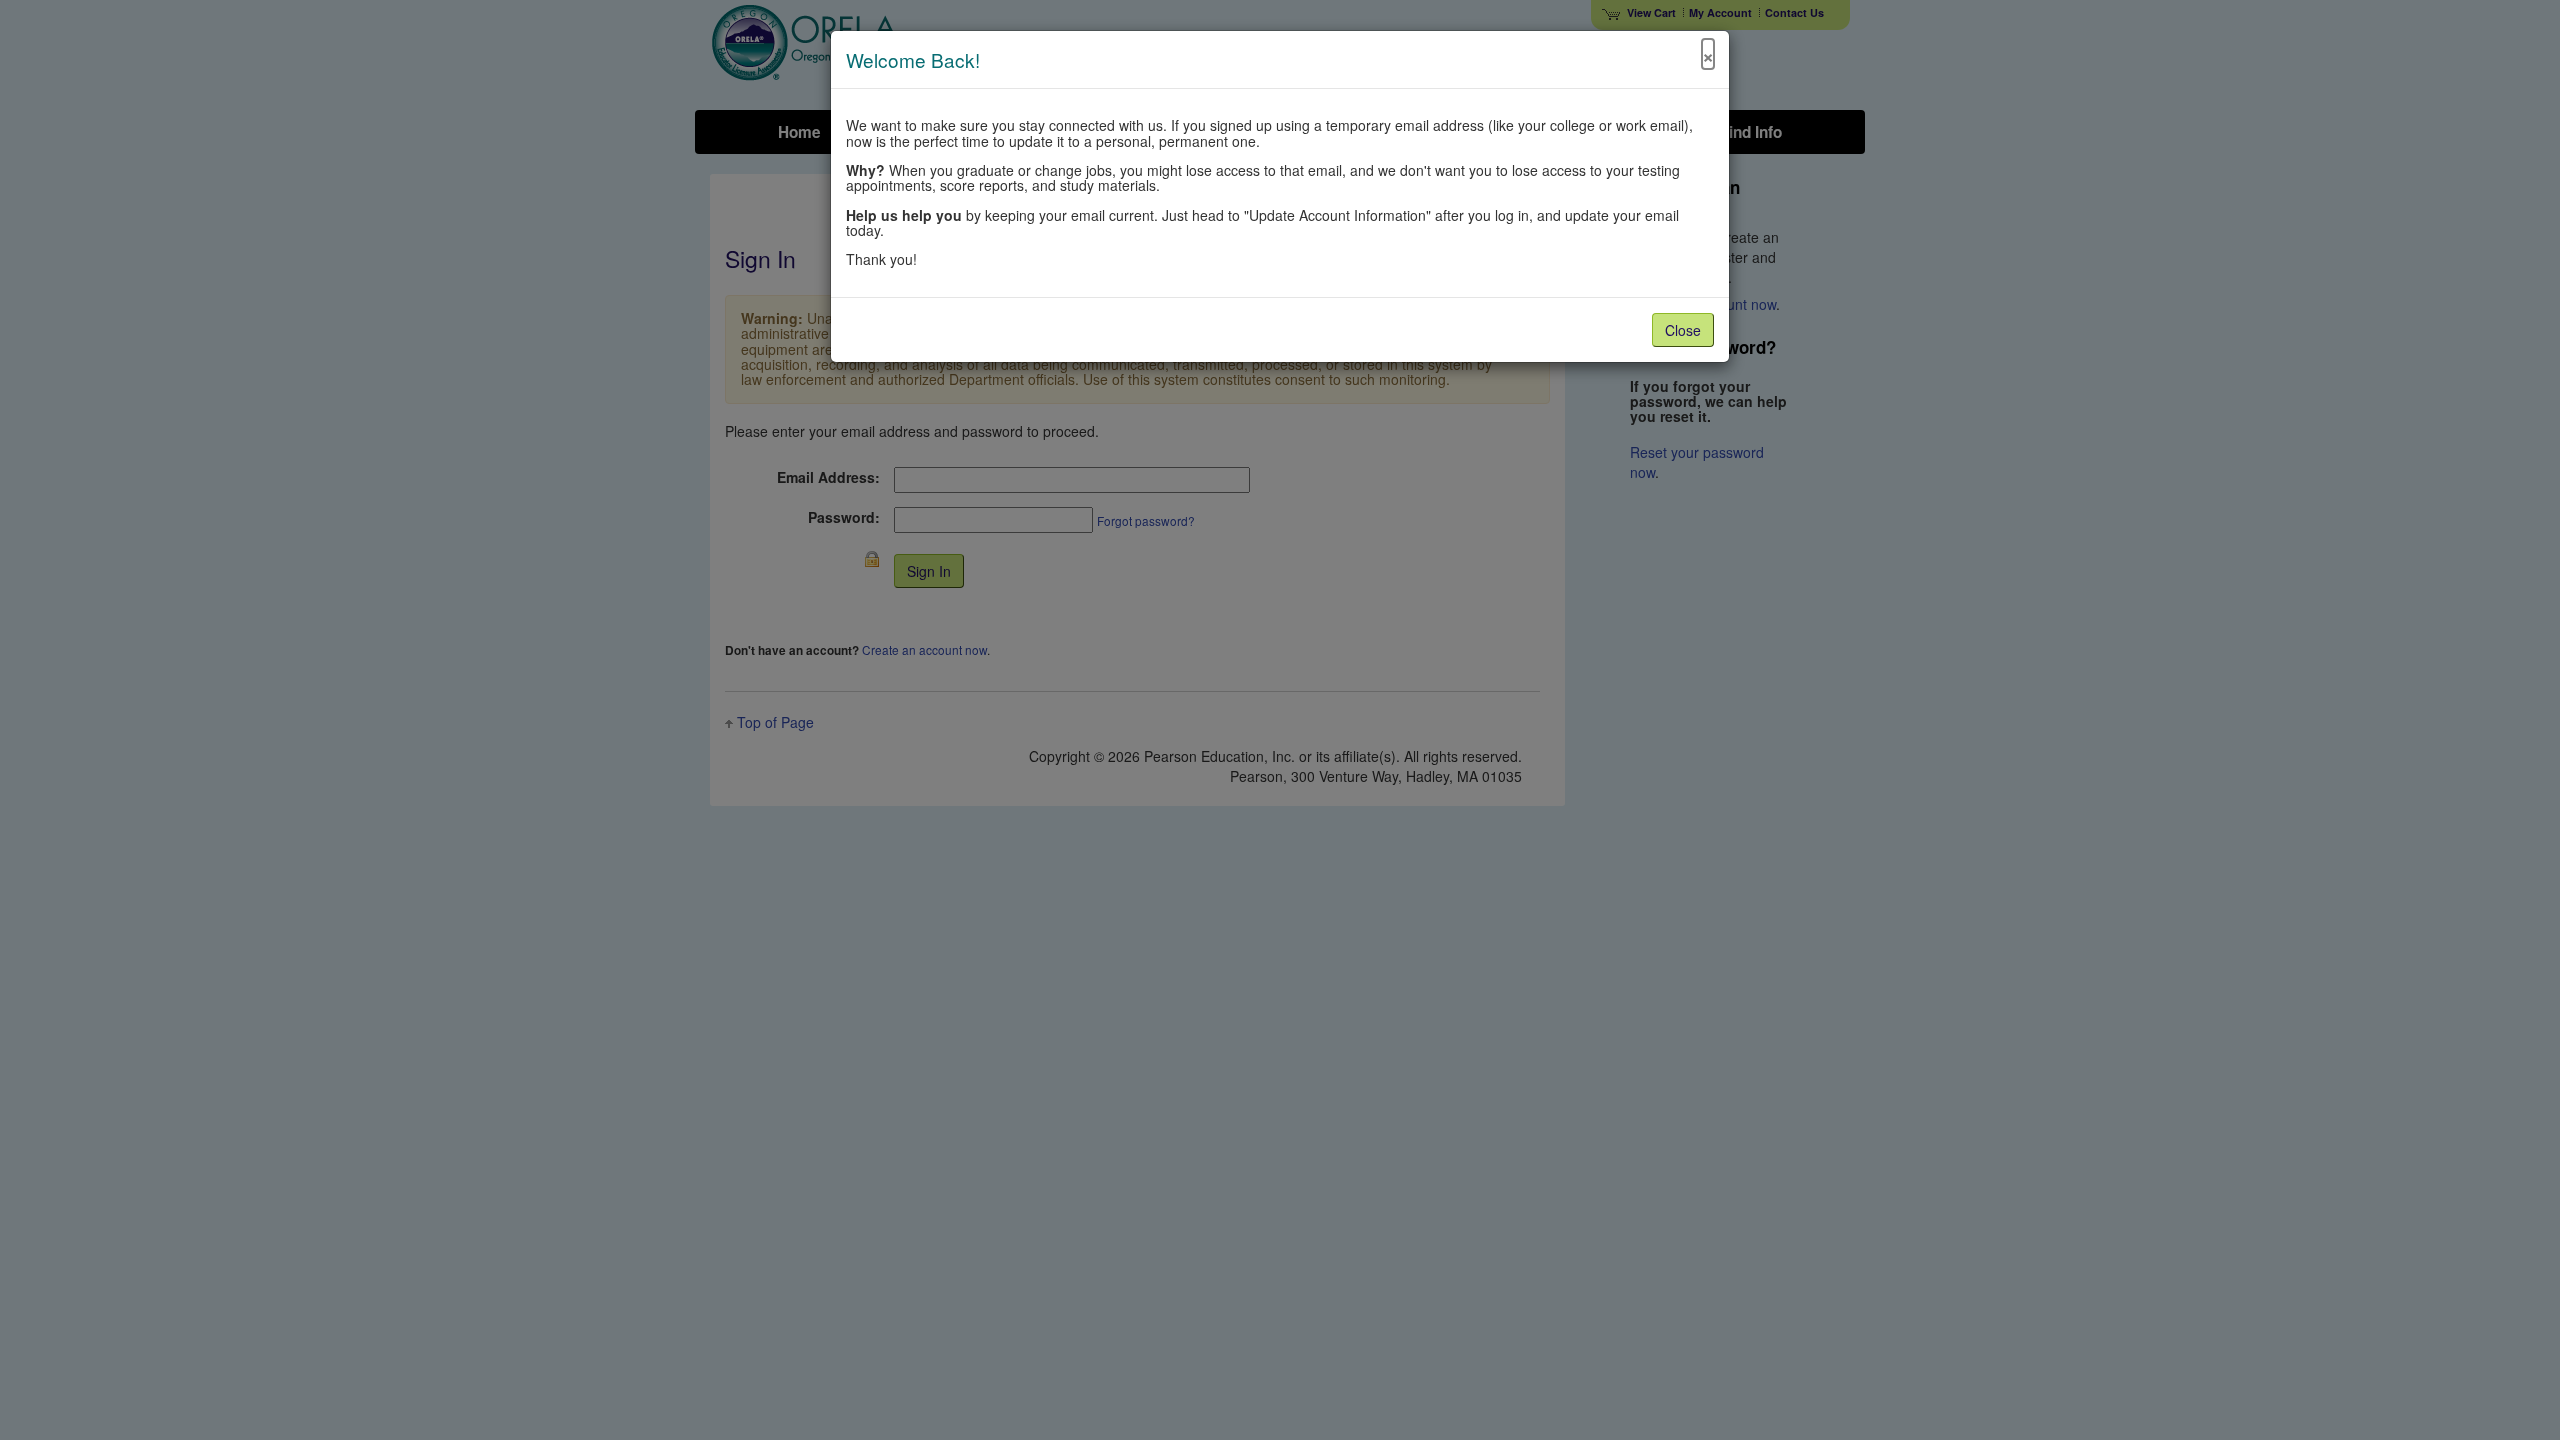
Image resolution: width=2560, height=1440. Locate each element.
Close (1683, 330)
